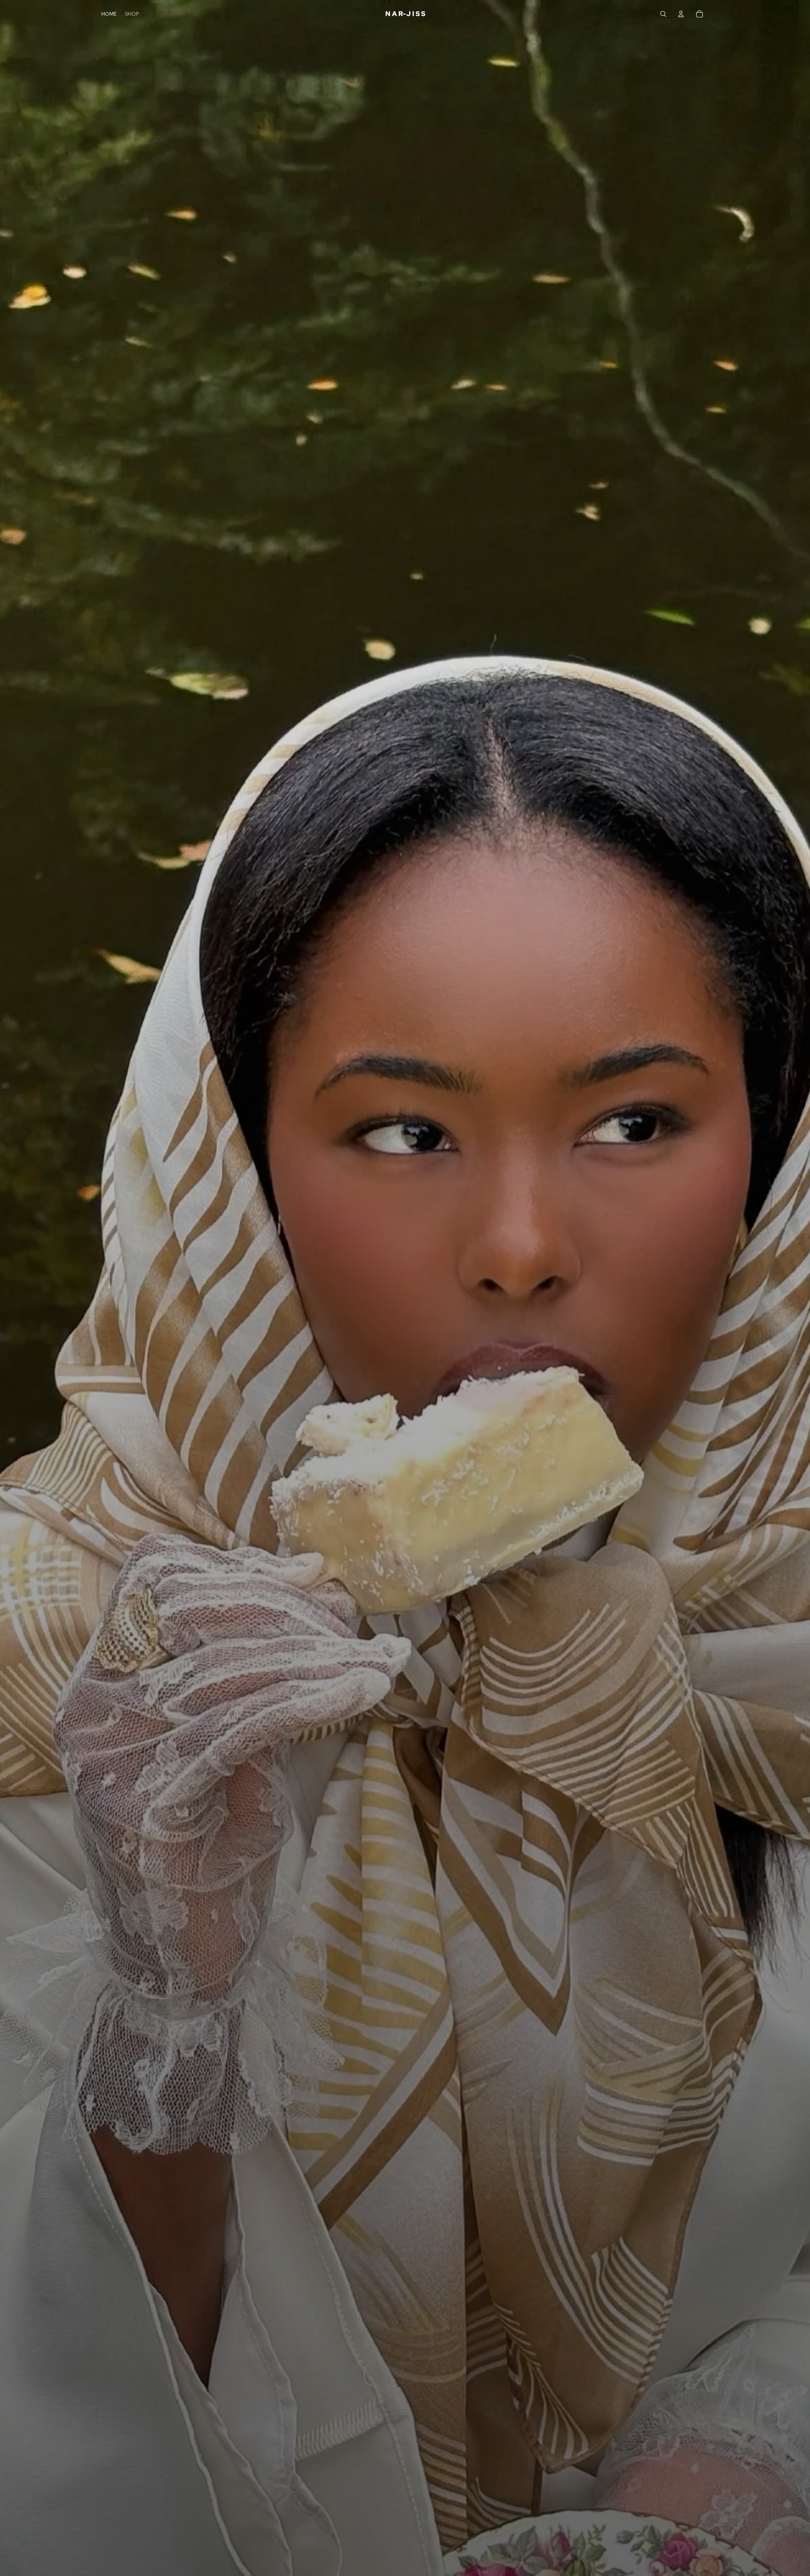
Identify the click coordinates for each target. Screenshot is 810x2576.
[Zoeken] (663, 14)
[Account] (681, 14)
